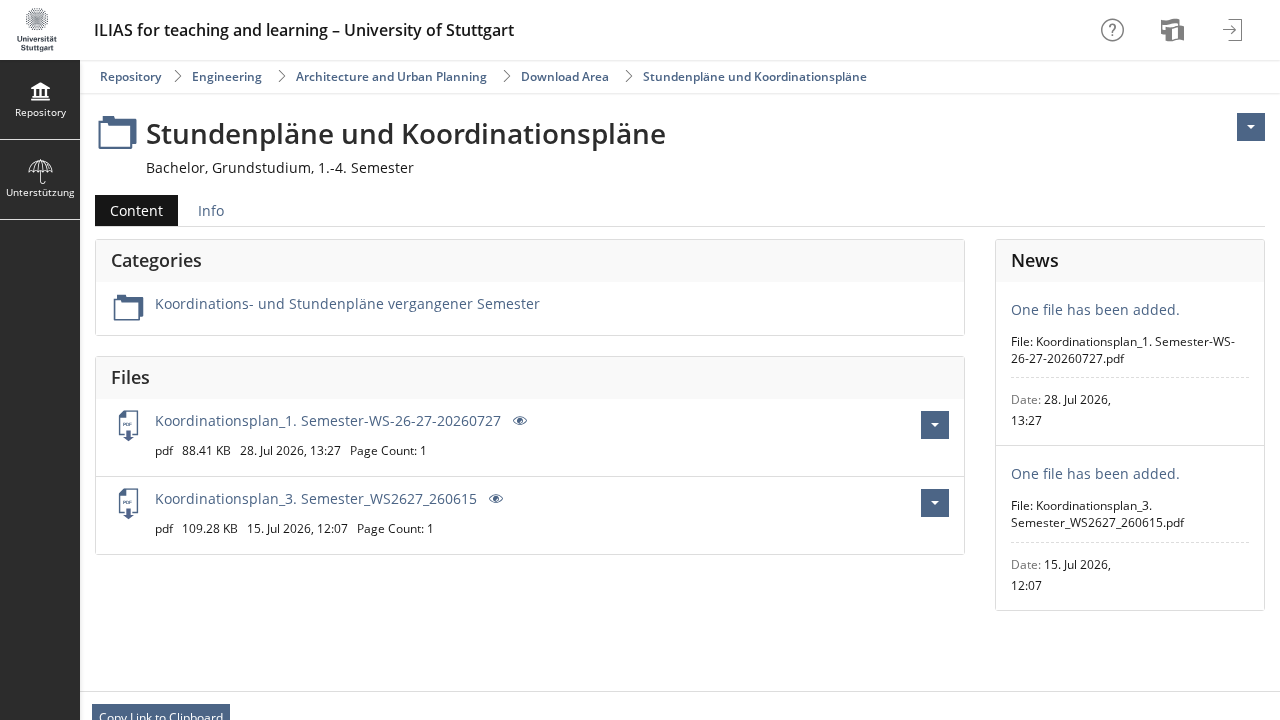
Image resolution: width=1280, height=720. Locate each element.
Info (211, 210)
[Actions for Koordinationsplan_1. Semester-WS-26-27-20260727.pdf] (935, 425)
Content (129, 210)
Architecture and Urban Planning (391, 76)
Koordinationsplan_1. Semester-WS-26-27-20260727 (328, 420)
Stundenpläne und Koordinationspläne (755, 76)
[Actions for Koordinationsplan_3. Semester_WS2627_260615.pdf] (935, 503)
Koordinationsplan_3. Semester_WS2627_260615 (316, 498)
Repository (130, 76)
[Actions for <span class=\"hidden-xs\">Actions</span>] (1251, 127)
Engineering (227, 76)
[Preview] (518, 420)
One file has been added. (1095, 309)
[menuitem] (1175, 30)
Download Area (565, 76)
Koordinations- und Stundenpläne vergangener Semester (347, 303)
